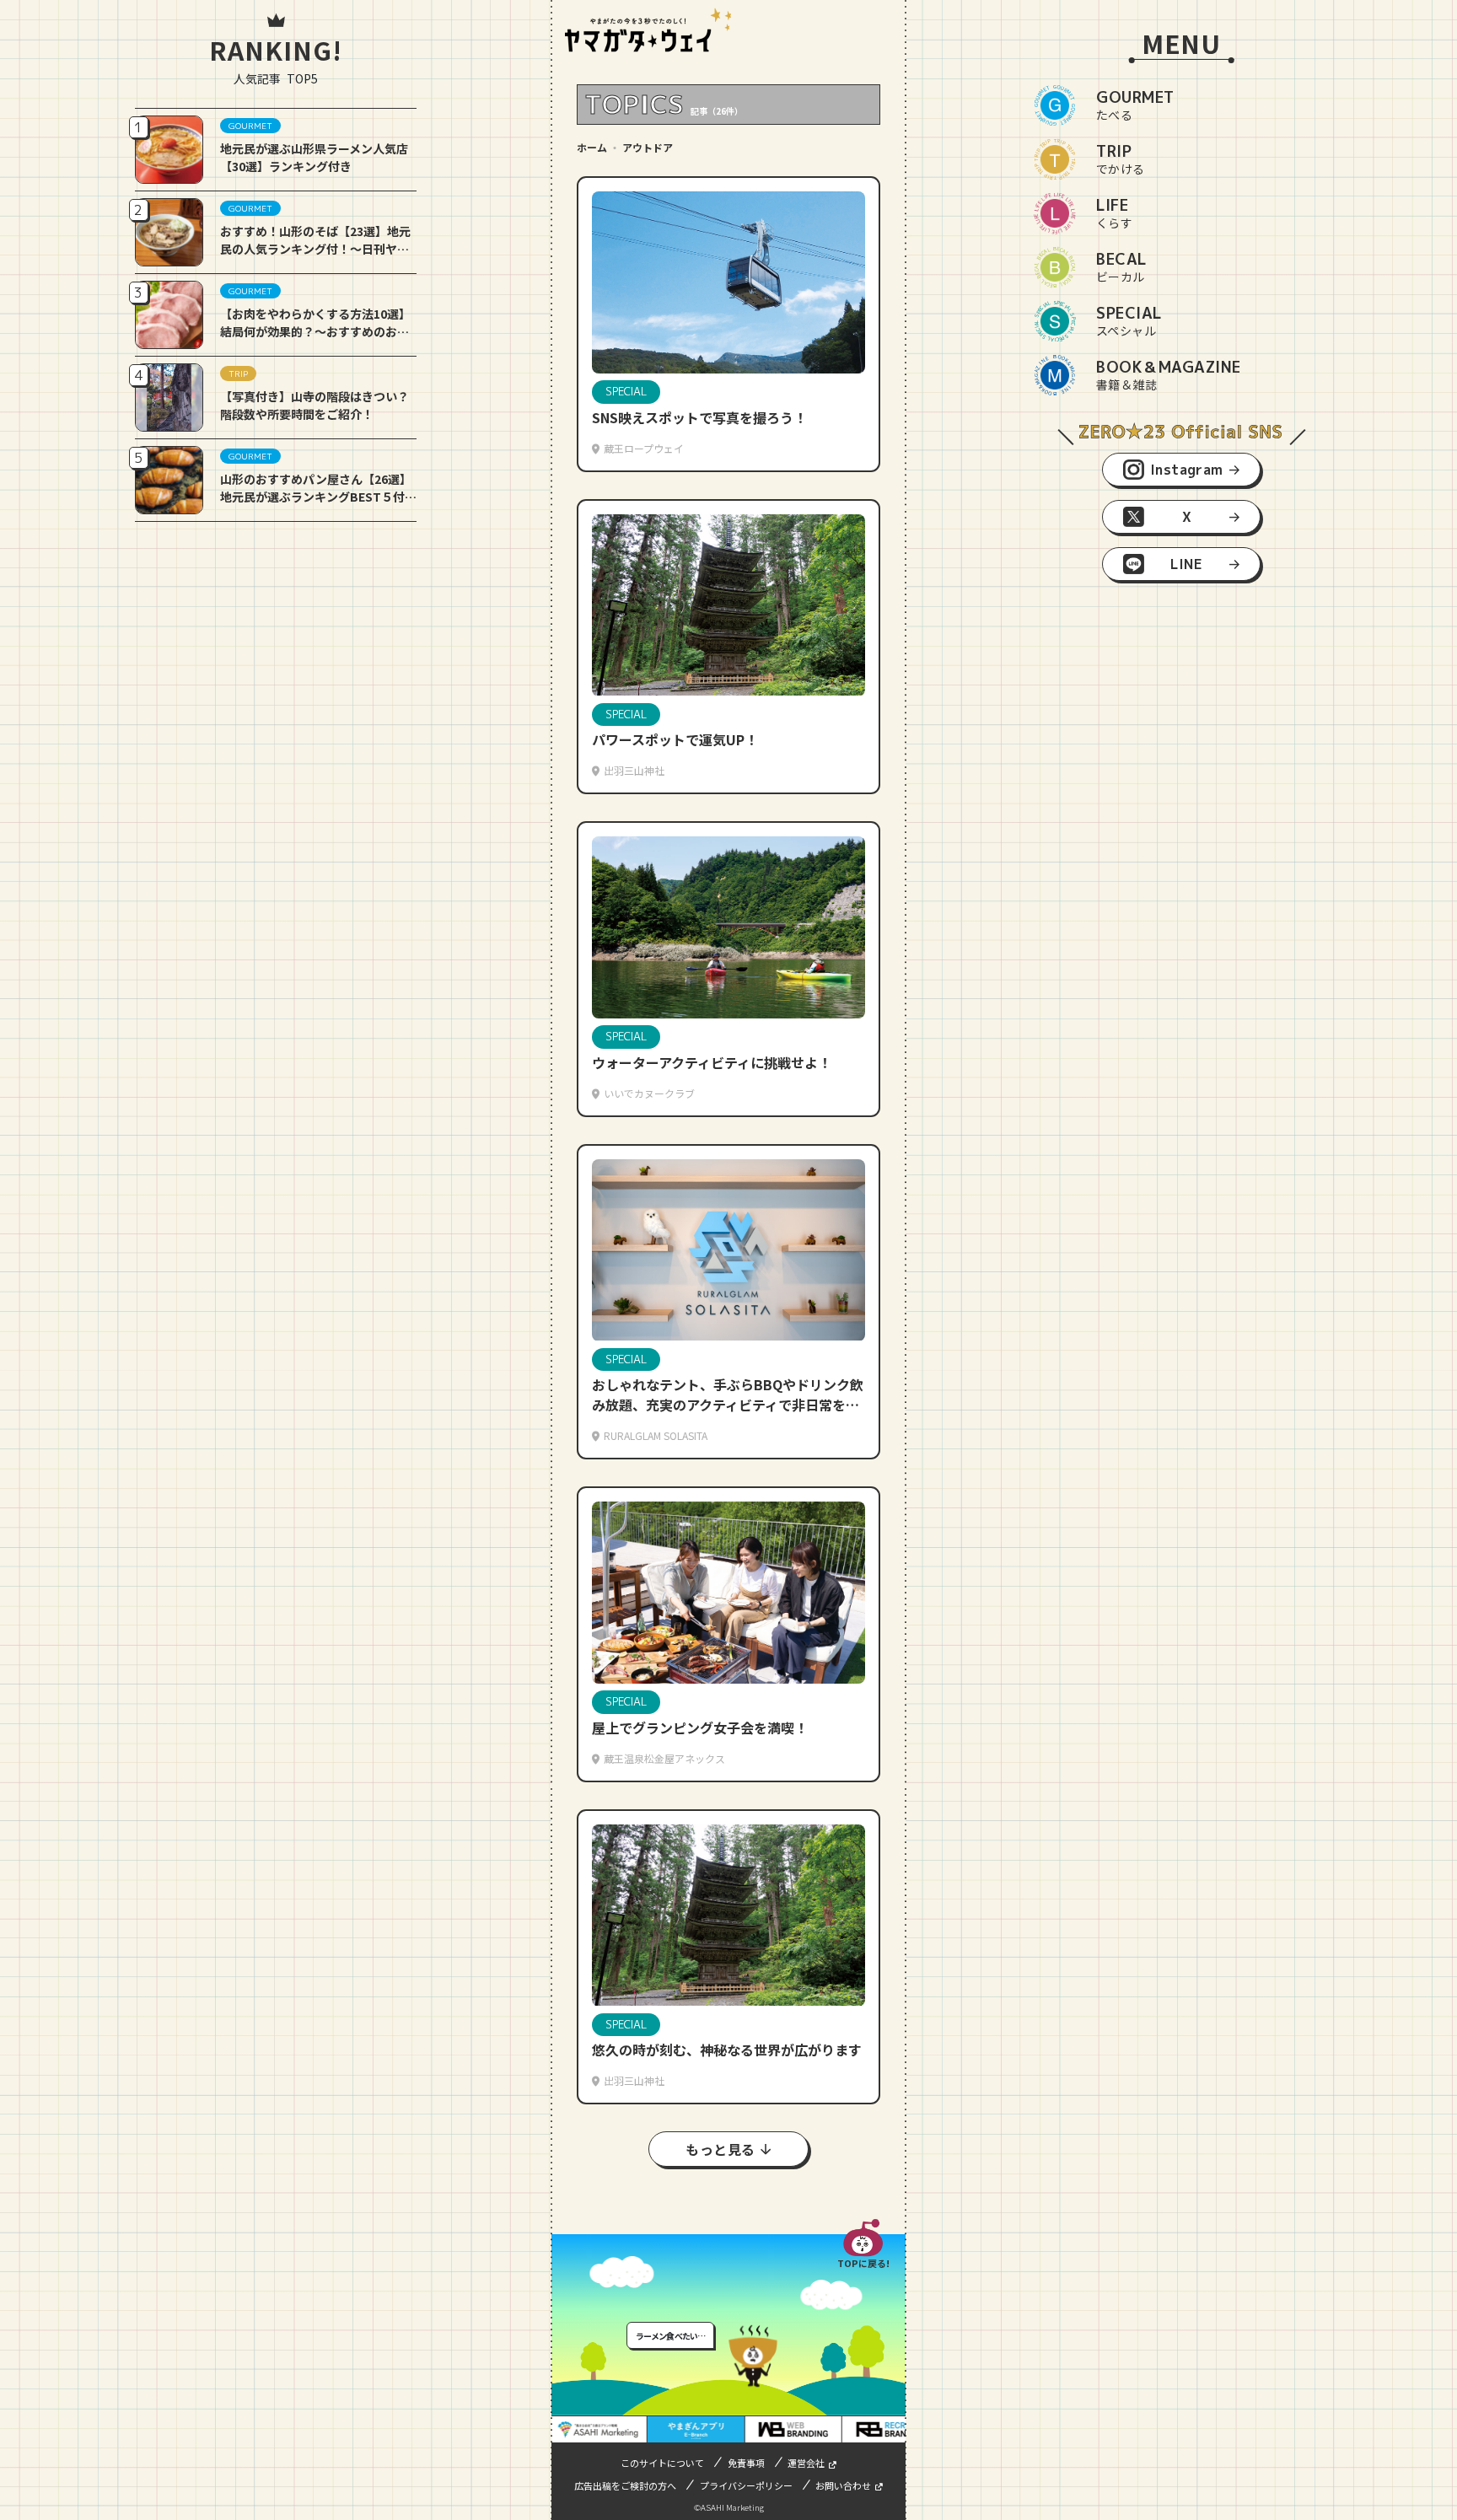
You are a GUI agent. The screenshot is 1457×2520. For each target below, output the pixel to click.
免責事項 (746, 2463)
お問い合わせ (843, 2485)
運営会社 (806, 2463)
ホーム (592, 147)
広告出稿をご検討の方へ (625, 2485)
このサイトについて (662, 2463)
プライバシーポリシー (746, 2485)
